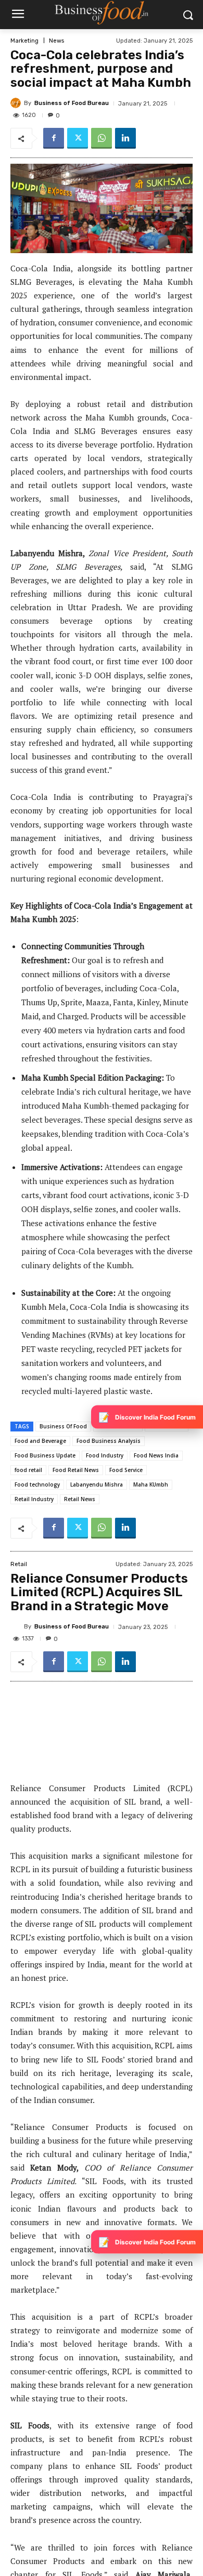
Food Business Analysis (109, 1441)
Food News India (156, 1455)
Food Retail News (76, 1470)
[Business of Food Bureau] (17, 103)
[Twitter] (78, 138)
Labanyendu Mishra (97, 1484)
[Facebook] (54, 138)
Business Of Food (63, 1426)
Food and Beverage (40, 1441)
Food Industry (105, 1455)
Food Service (126, 1470)
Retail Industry (34, 1499)
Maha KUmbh (151, 1484)
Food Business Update (45, 1455)
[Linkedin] (125, 138)
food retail (28, 1470)
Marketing (24, 41)
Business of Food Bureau (72, 103)
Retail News (80, 1499)
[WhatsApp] (102, 138)
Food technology (37, 1484)
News (56, 41)
